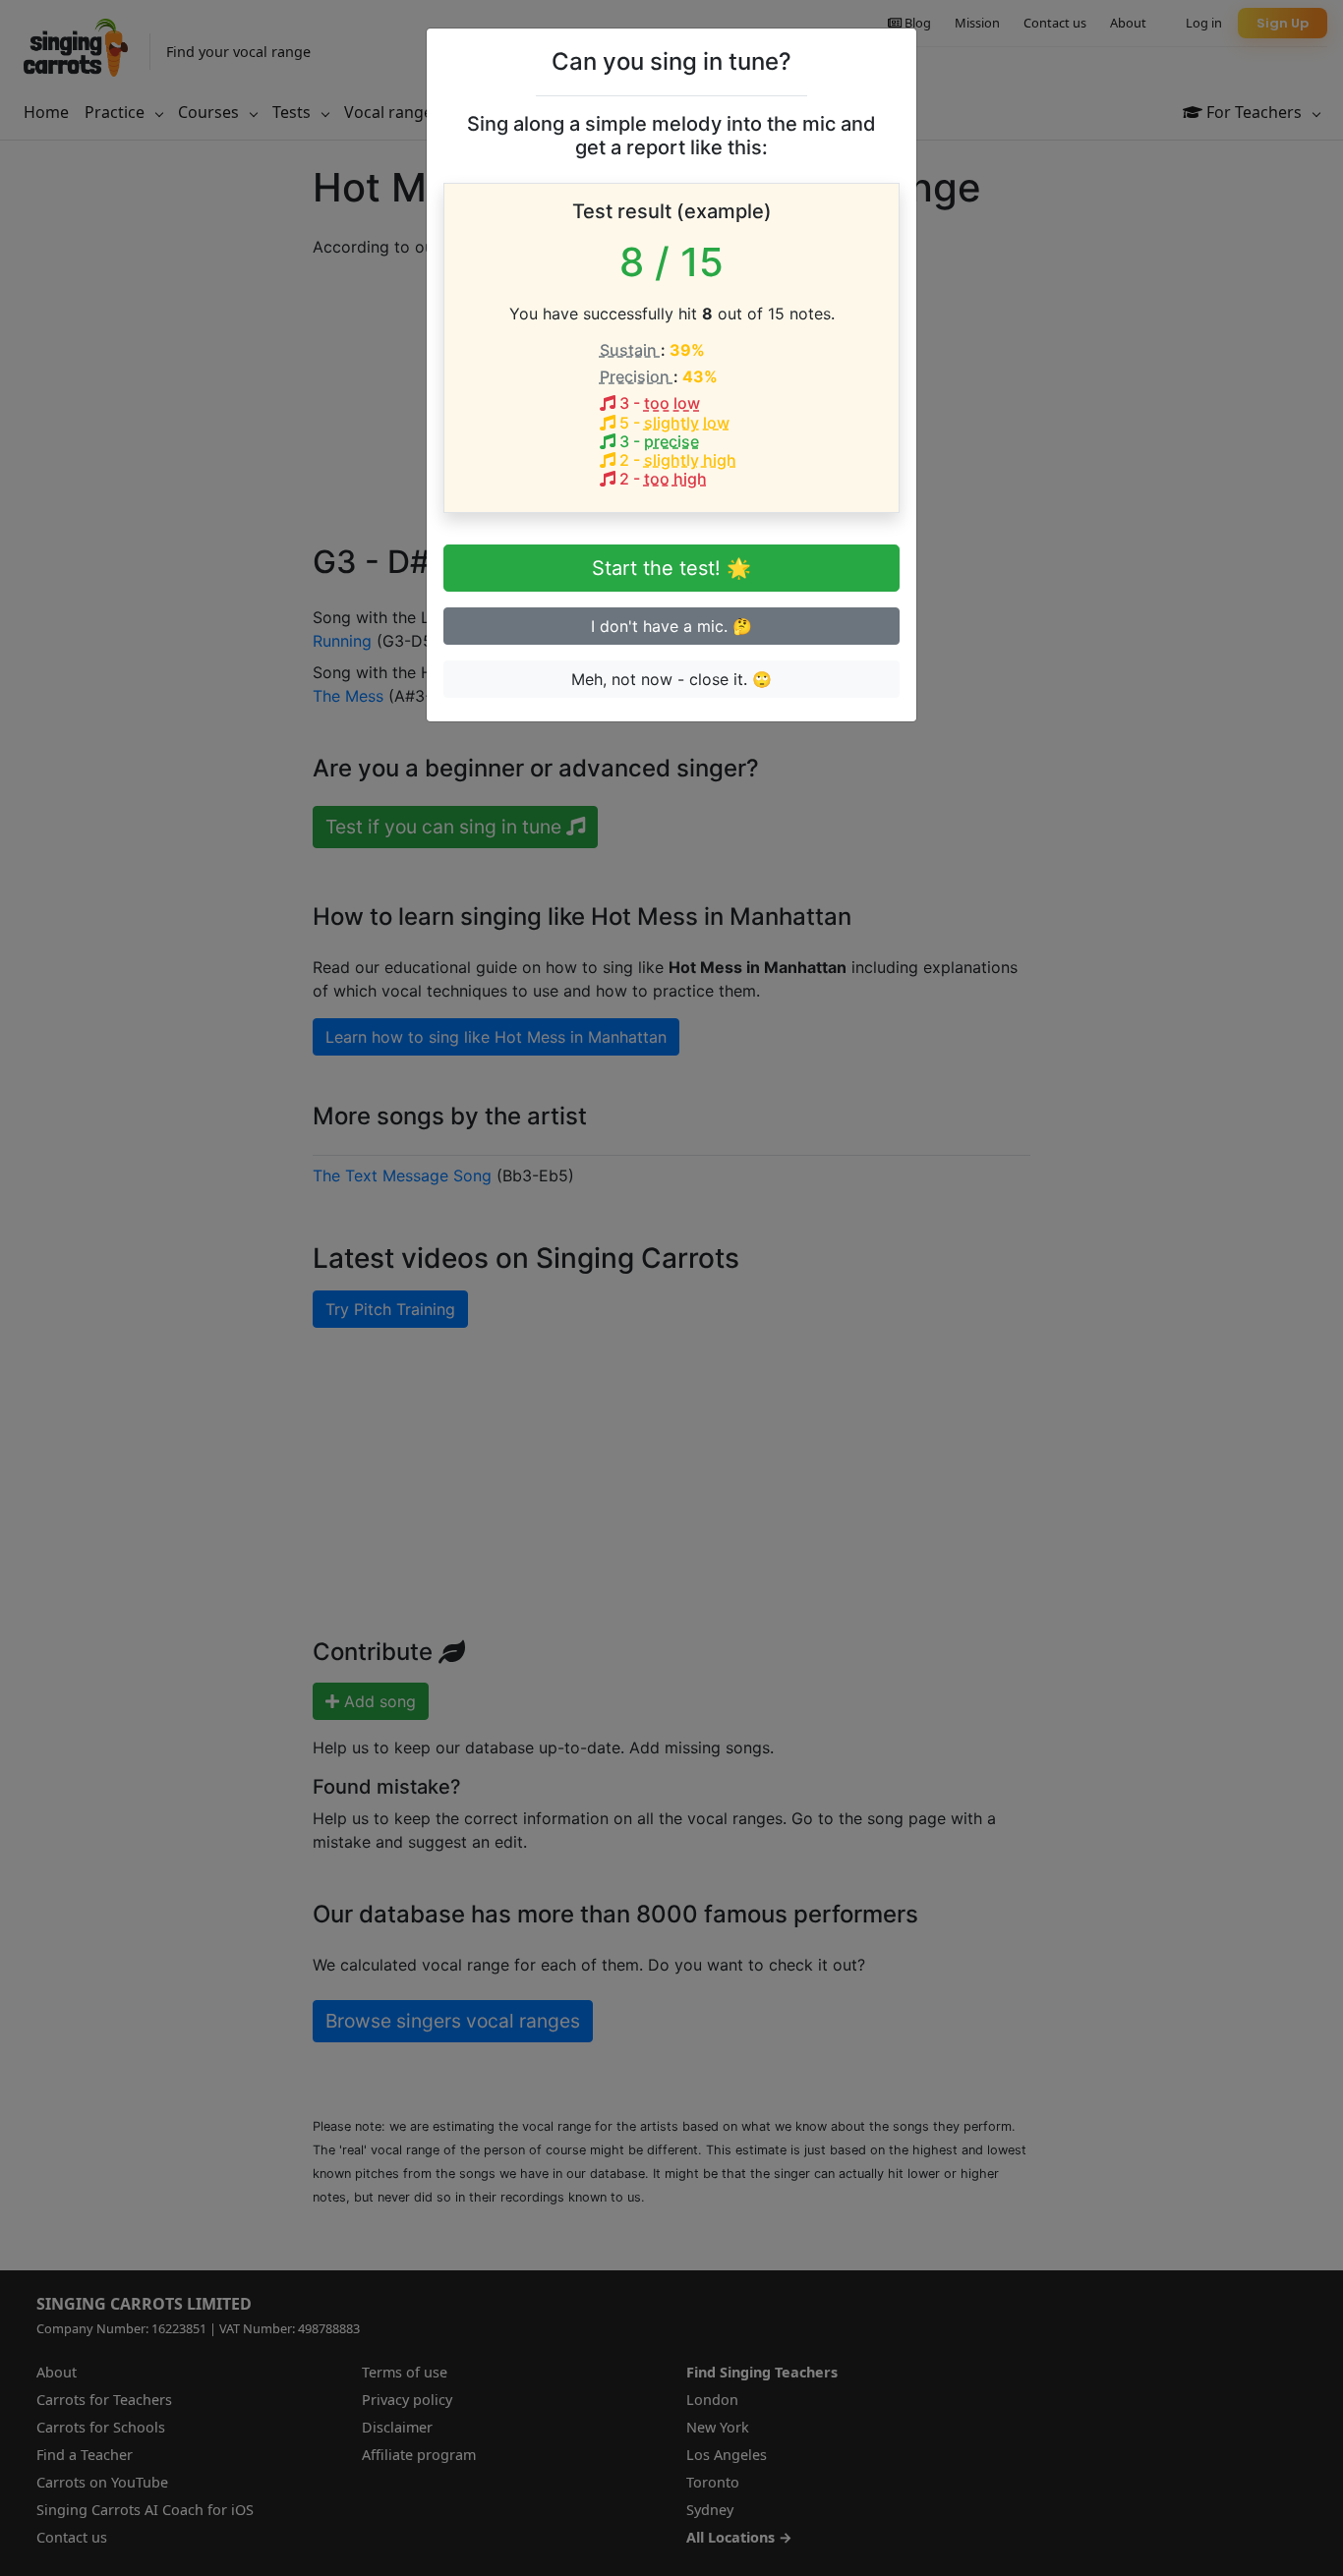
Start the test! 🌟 (671, 568)
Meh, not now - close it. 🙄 (671, 679)
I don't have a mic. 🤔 (671, 626)
